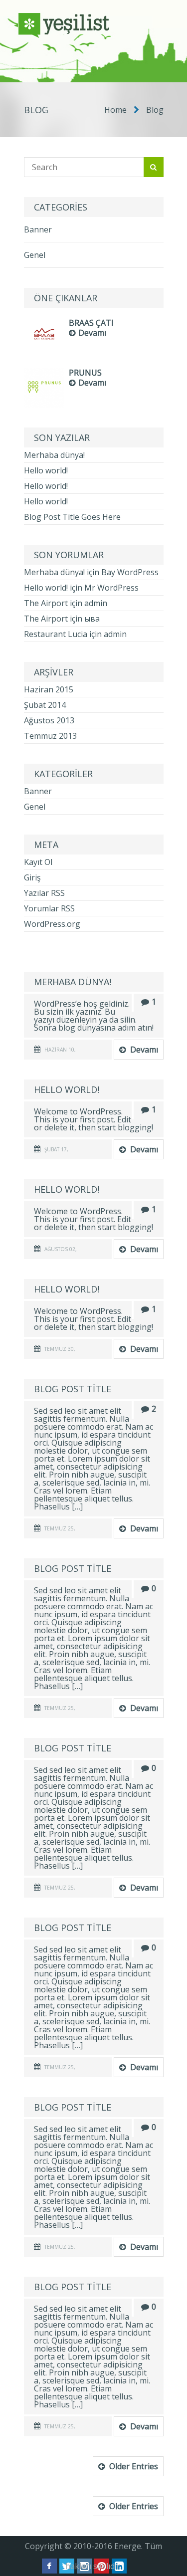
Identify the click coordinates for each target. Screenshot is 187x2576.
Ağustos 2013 (49, 720)
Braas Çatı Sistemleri (91, 323)
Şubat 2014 (45, 705)
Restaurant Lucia (56, 634)
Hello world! (46, 470)
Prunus (85, 373)
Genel (35, 255)
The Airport (46, 603)
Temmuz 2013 (50, 736)
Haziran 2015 (49, 689)
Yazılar (44, 893)
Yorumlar (49, 908)
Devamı (92, 333)
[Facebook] (49, 2566)
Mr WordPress (111, 588)
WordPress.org (52, 924)
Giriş (32, 877)
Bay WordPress (130, 572)
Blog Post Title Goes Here (72, 517)
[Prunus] (44, 405)
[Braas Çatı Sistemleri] (44, 352)
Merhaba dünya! (54, 455)
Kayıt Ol (38, 862)
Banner (38, 229)
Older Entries (134, 2466)
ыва (92, 619)
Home (115, 110)
